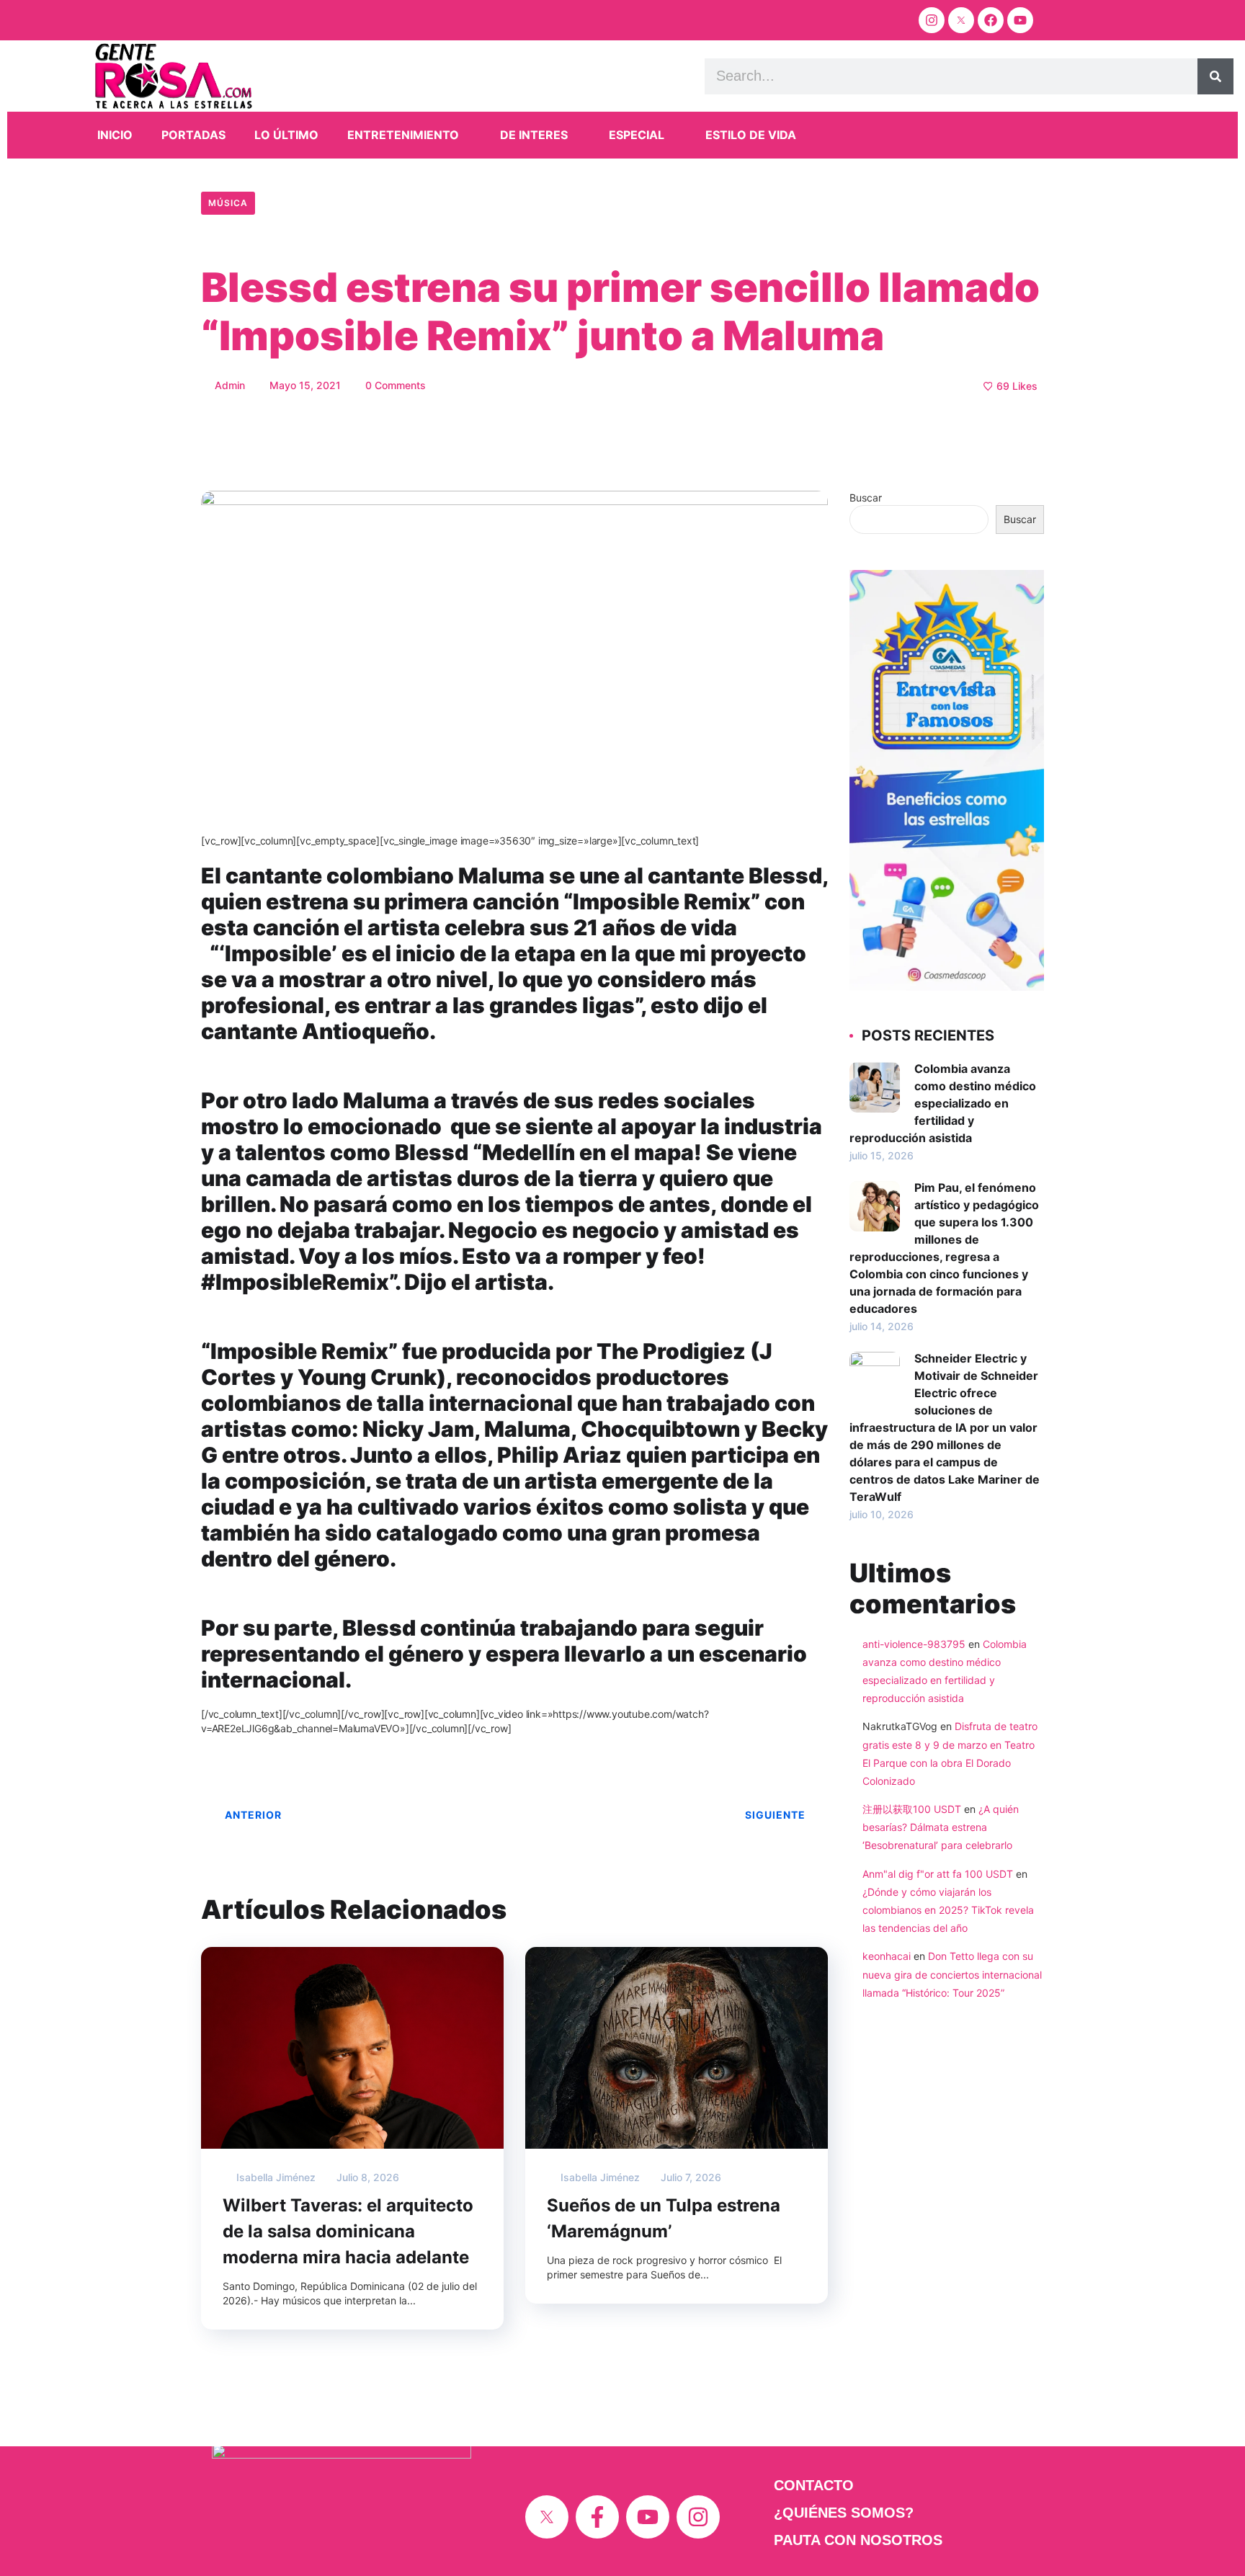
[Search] (1215, 76)
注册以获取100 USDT (912, 1809)
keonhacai (887, 1956)
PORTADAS (193, 135)
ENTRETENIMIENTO (403, 135)
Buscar (866, 498)
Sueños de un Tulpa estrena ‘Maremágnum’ (664, 2218)
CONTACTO (814, 2485)
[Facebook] (991, 20)
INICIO (115, 135)
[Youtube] (1020, 20)
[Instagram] (932, 20)
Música (228, 203)
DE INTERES (534, 135)
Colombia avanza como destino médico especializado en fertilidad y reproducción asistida (943, 1103)
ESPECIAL (637, 135)
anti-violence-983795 (914, 1644)
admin (228, 385)
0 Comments (394, 385)
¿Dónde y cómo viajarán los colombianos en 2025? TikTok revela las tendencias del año (948, 1910)
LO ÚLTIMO (286, 135)
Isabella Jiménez (275, 2177)
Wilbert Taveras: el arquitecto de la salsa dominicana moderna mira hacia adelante (348, 2231)
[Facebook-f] (597, 2517)
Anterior (253, 1815)
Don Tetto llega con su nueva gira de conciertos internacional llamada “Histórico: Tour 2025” (952, 1974)
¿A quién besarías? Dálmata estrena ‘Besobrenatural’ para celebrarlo (941, 1827)
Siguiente (775, 1815)
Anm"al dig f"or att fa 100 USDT (938, 1874)
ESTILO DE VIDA (751, 135)
